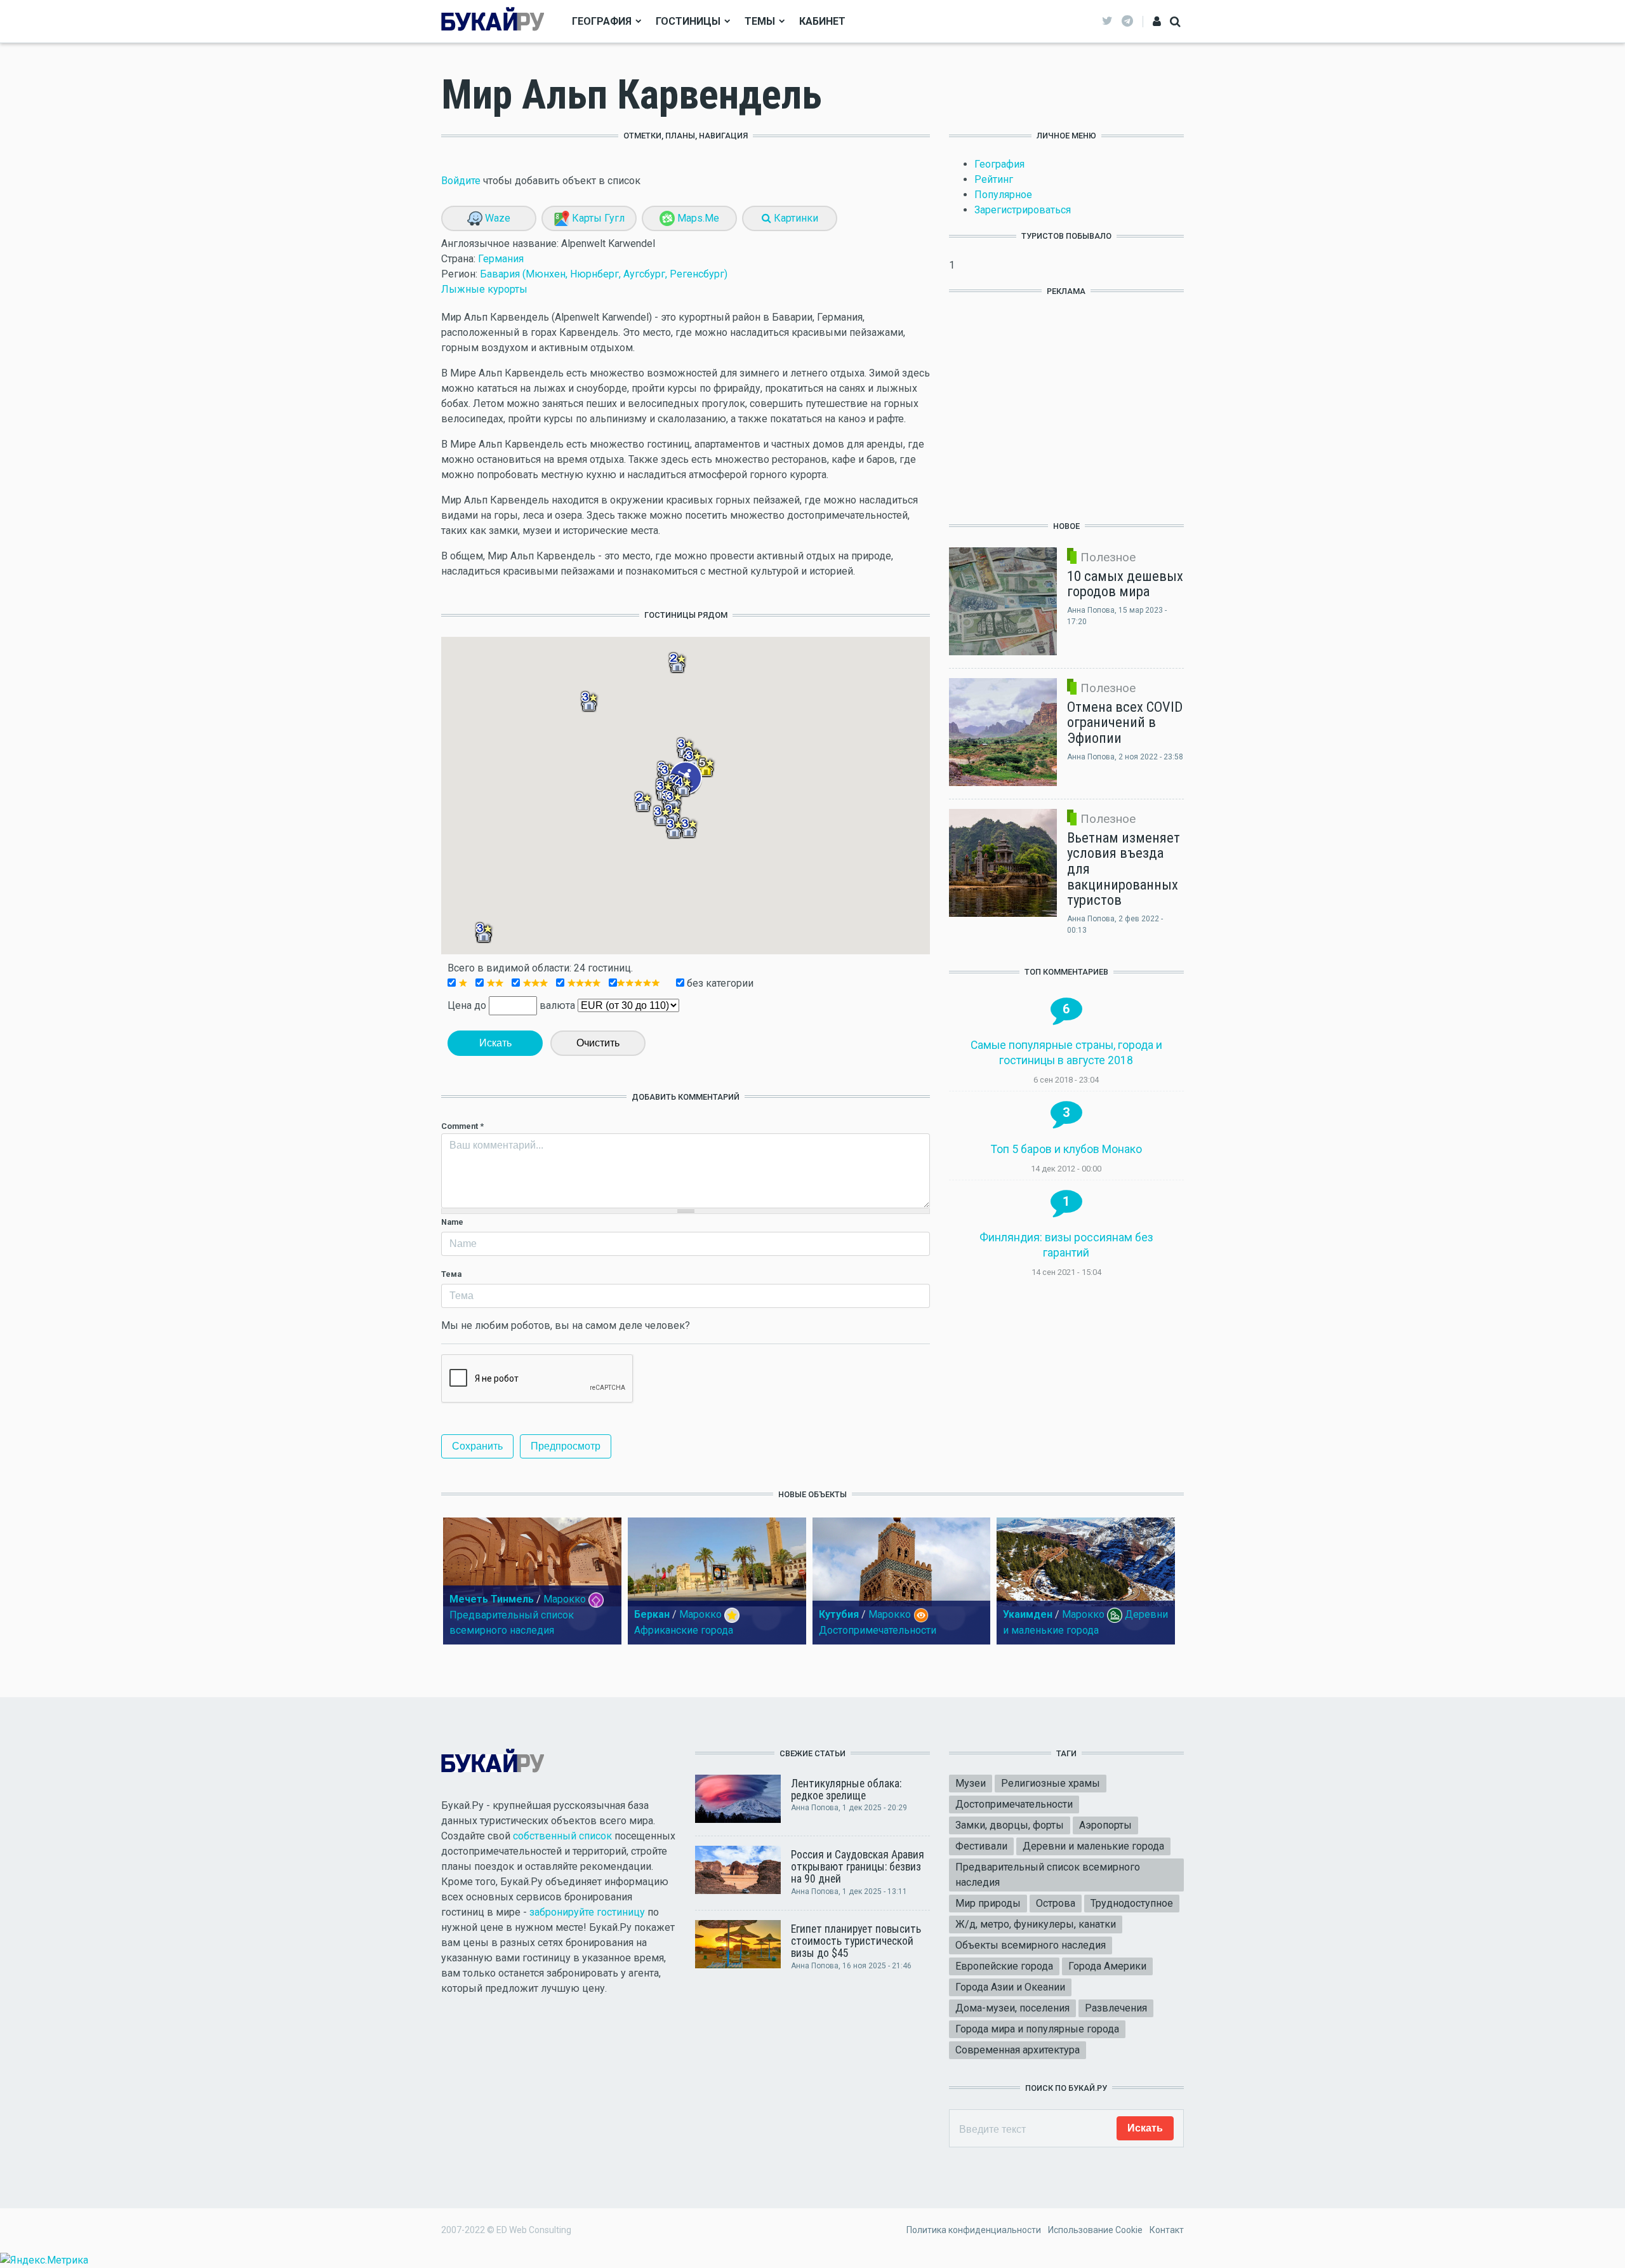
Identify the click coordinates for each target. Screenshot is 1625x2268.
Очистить (598, 1043)
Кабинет (822, 21)
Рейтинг (994, 179)
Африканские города (684, 1630)
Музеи (971, 1783)
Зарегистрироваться (1023, 210)
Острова (1056, 1903)
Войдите (461, 181)
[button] (683, 787)
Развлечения (1116, 2008)
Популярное (1003, 195)
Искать (495, 1043)
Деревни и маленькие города (1093, 1846)
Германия (501, 259)
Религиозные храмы (1051, 1783)
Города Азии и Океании (1010, 1987)
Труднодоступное (1132, 1903)
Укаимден (1028, 1614)
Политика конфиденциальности (974, 2230)
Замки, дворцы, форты (1010, 1825)
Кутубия (839, 1614)
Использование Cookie (1095, 2230)
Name (452, 1222)
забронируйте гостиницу (587, 1912)
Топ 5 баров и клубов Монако (1066, 1149)
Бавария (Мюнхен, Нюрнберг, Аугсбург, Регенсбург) (604, 274)
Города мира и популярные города (1037, 2029)
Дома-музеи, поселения (1012, 2008)
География (602, 21)
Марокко (565, 1599)
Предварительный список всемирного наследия (1048, 1875)
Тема (451, 1274)
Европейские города (1004, 1966)
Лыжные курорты (484, 289)
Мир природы (988, 1903)
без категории (719, 983)
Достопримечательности (878, 1630)
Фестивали (981, 1846)
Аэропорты (1105, 1825)
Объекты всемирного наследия (1031, 1945)
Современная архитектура (1018, 2050)
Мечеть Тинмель (492, 1599)
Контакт (1167, 2230)
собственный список (562, 1836)
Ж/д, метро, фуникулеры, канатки (1036, 1924)
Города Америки (1107, 1966)
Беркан (652, 1614)
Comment (462, 1126)
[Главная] (493, 21)
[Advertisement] (1066, 401)
